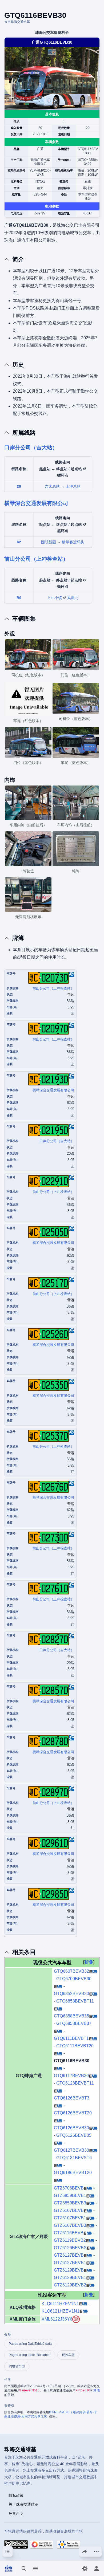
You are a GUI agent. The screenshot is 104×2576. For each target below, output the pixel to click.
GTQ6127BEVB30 (71, 2150)
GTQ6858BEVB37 (74, 2023)
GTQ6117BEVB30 (71, 2076)
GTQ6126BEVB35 (74, 2135)
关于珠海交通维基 (23, 2504)
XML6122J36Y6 (57, 2319)
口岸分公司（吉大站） (31, 447)
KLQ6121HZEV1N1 (61, 2311)
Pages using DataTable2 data (30, 2344)
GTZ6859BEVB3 (70, 2203)
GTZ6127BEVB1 (70, 2263)
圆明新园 (49, 542)
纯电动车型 (17, 2366)
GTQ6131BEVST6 (74, 2158)
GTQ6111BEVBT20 (75, 2046)
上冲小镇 (54, 598)
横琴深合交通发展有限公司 (36, 503)
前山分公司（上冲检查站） (36, 559)
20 (19, 486)
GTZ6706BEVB (69, 2188)
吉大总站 (52, 486)
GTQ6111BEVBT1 (71, 2038)
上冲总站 (73, 486)
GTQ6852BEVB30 (71, 1994)
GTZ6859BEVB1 (70, 2195)
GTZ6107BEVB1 (70, 2218)
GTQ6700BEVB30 (74, 1979)
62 (19, 542)
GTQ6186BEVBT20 (73, 2173)
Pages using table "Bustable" (30, 2355)
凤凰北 (73, 598)
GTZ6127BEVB (69, 2255)
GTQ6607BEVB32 (71, 1971)
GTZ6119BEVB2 (70, 2240)
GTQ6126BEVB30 (71, 2128)
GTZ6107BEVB (69, 2210)
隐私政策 (16, 2495)
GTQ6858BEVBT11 (75, 2001)
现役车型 (68, 2355)
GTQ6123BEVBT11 (75, 2083)
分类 (8, 2335)
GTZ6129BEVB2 (70, 2285)
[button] (89, 1962)
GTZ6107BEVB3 (70, 2225)
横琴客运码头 (73, 542)
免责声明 (16, 2513)
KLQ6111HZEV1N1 (60, 2304)
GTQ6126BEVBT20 (73, 2113)
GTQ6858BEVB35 (71, 2016)
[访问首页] (9, 2569)
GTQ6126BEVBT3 (72, 2098)
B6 (19, 598)
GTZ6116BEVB (69, 2233)
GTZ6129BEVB (69, 2270)
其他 (97, 2390)
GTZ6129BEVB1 (70, 2278)
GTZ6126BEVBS (70, 2248)
